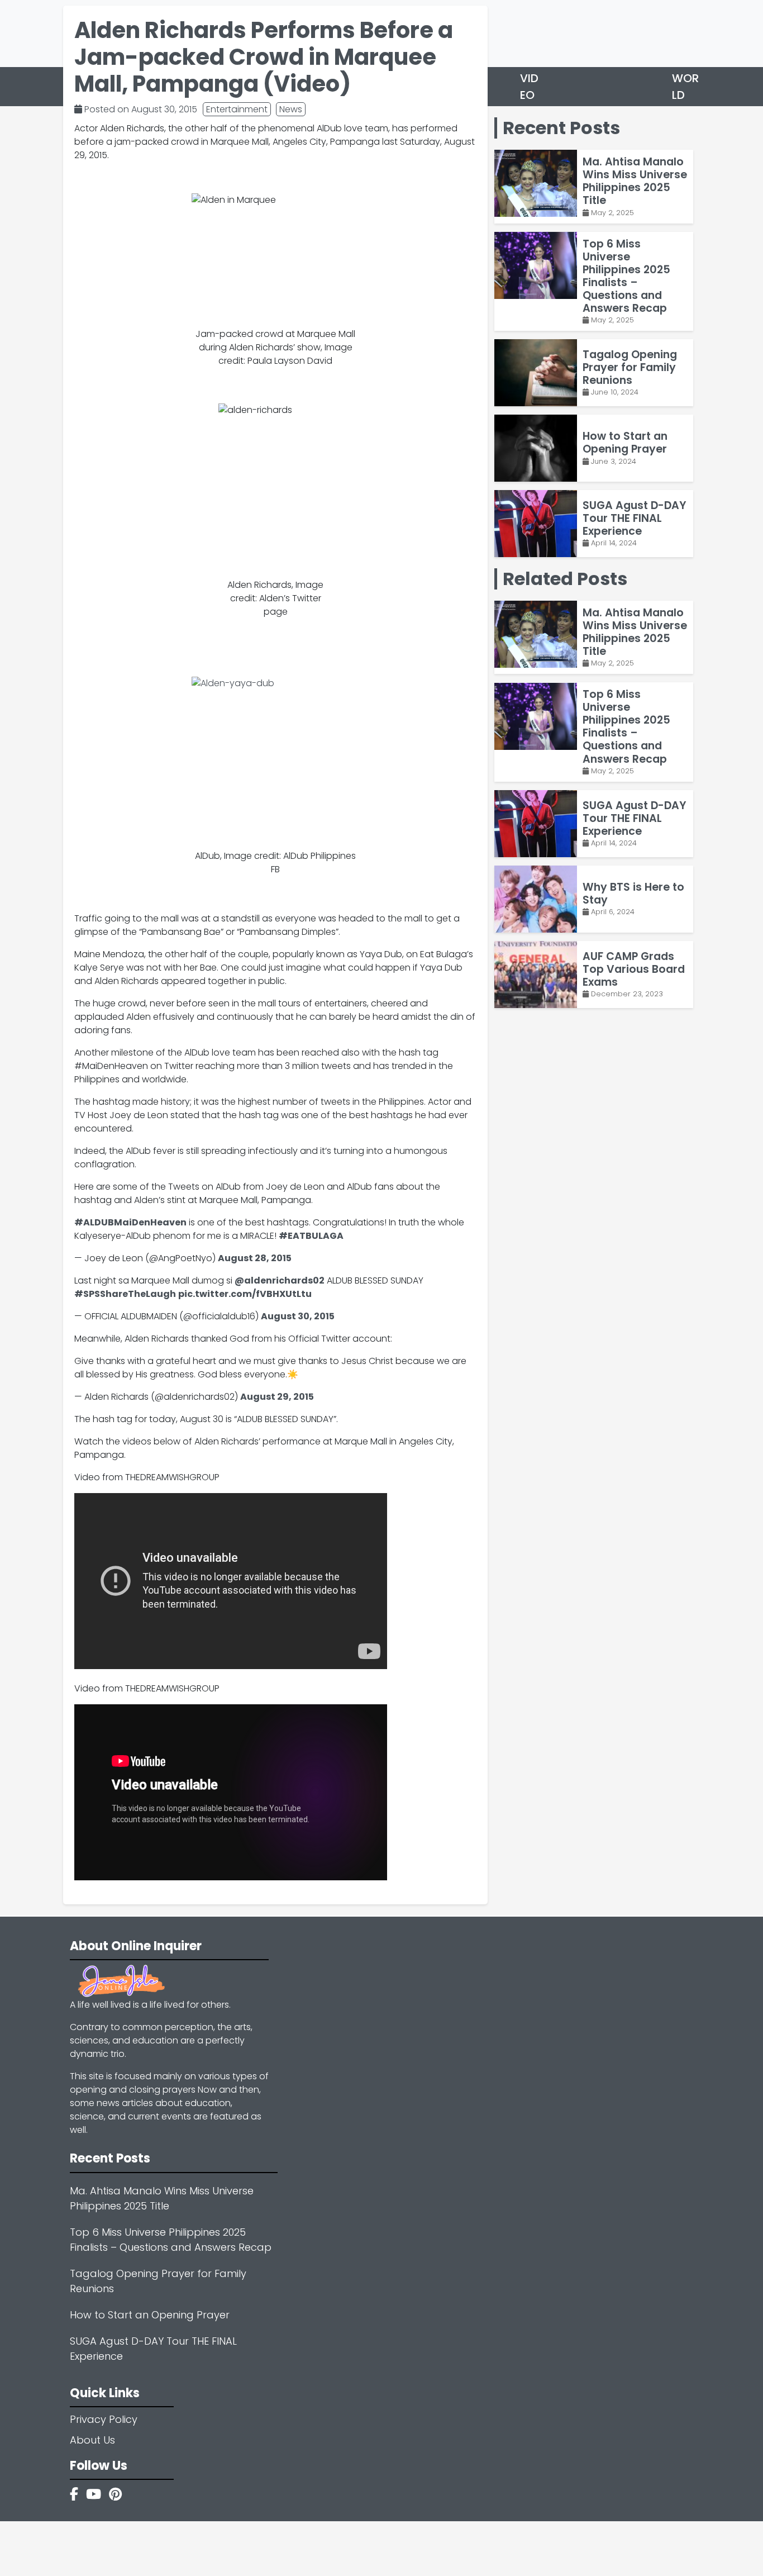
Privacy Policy (104, 2419)
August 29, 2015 (277, 1397)
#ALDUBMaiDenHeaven (130, 1222)
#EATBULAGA (311, 1236)
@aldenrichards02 (280, 1280)
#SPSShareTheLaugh (125, 1294)
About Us (92, 2440)
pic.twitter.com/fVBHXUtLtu (245, 1294)
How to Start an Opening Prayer (150, 2315)
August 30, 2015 (298, 1316)
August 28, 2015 (255, 1258)
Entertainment (237, 109)
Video (529, 87)
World (685, 87)
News (291, 109)
